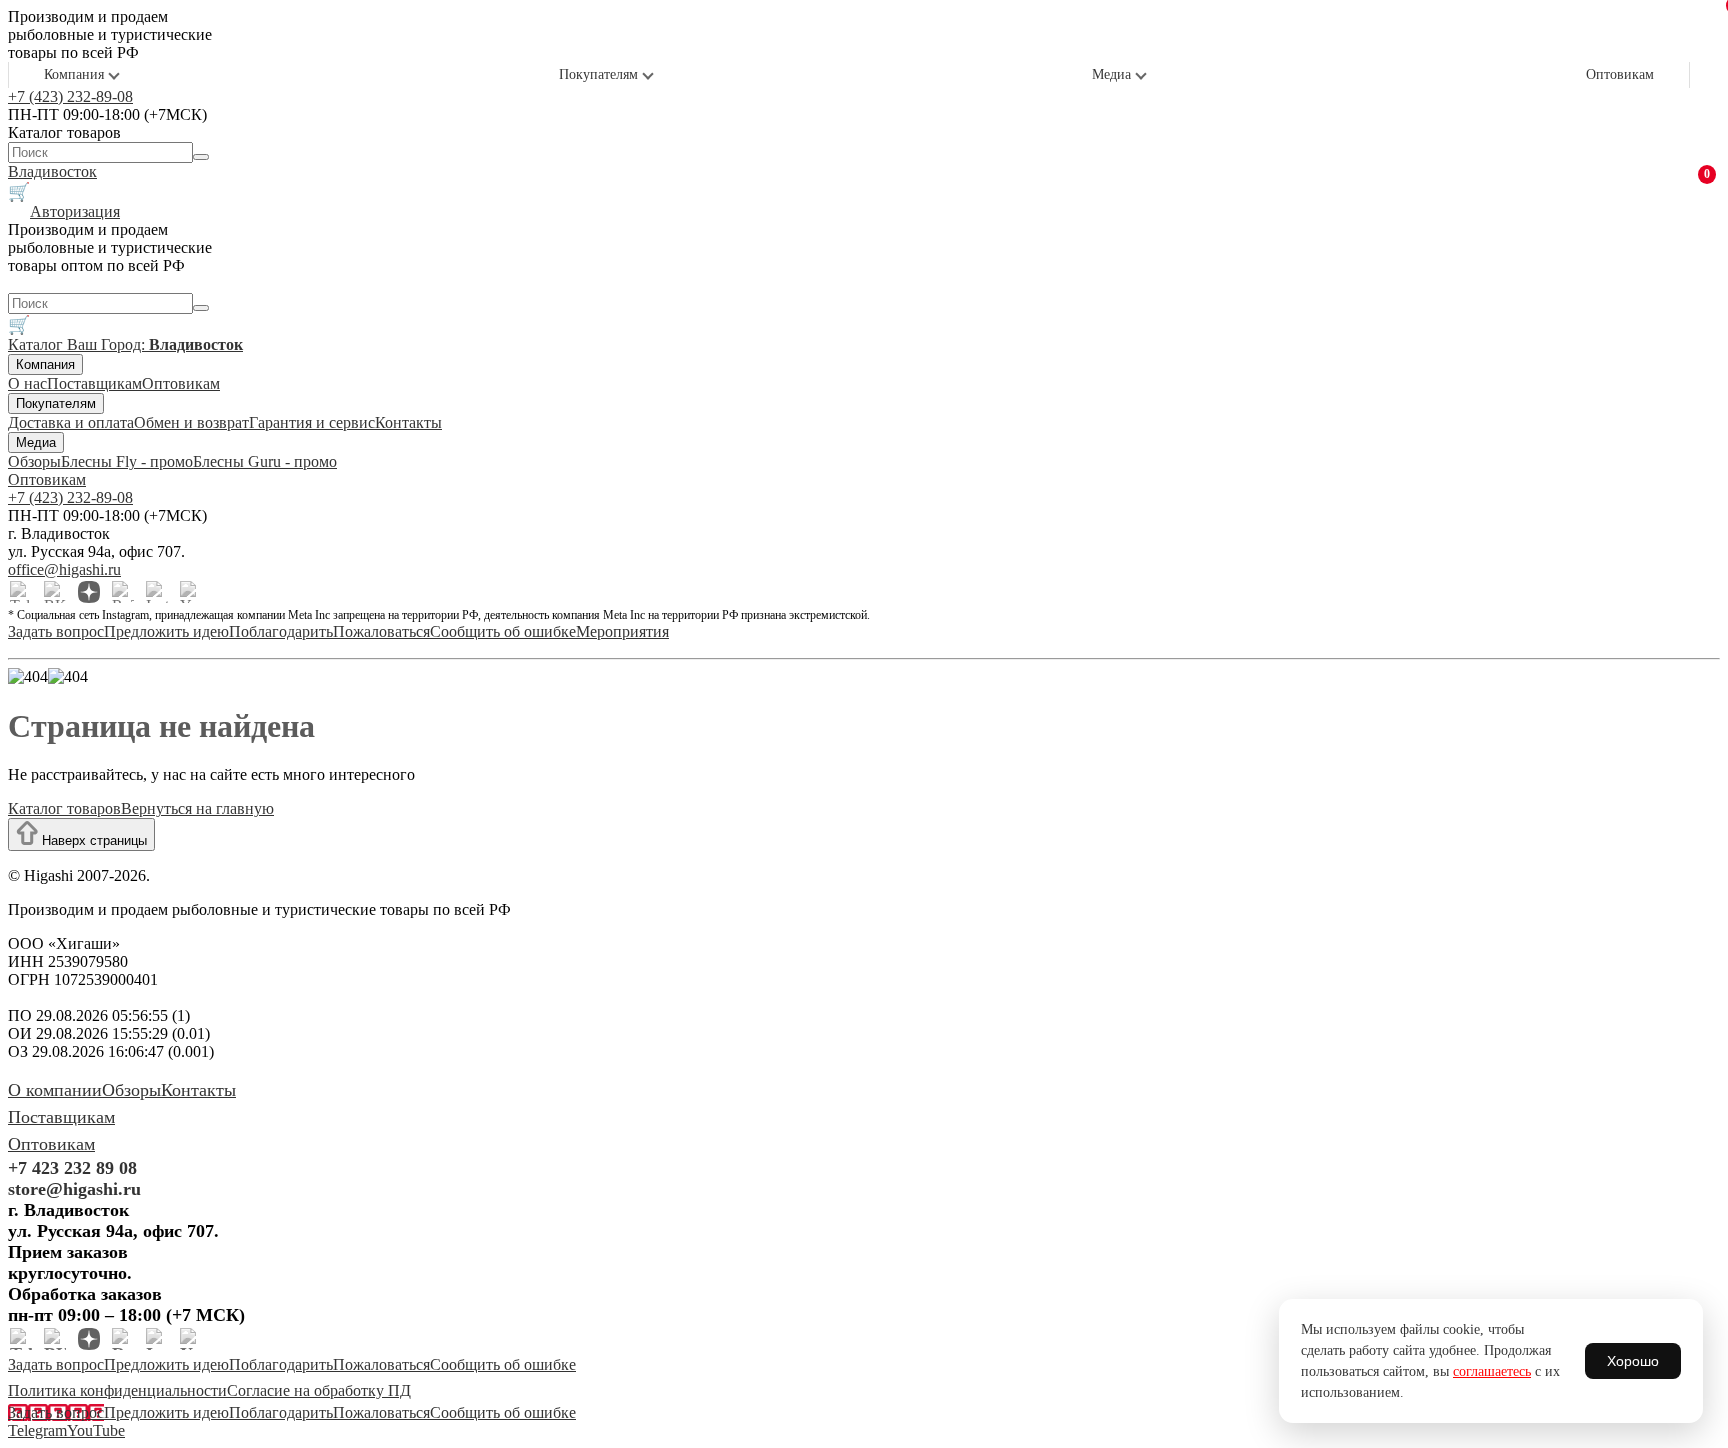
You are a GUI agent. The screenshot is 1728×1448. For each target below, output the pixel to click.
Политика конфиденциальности (117, 1390)
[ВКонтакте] (55, 592)
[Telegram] (21, 592)
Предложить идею (166, 631)
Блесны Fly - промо (127, 461)
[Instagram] (157, 592)
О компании (55, 1090)
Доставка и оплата (71, 422)
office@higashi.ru (64, 569)
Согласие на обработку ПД (319, 1390)
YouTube (96, 1430)
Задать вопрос (56, 631)
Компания (74, 74)
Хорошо (1633, 1361)
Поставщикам (94, 383)
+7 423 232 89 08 (72, 1168)
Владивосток (52, 171)
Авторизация (75, 211)
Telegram (37, 1430)
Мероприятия (622, 631)
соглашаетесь (1492, 1371)
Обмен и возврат (191, 422)
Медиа (1111, 74)
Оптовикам (1620, 74)
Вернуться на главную (197, 808)
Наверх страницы (92, 840)
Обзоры (34, 461)
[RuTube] (123, 592)
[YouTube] (191, 592)
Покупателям (598, 74)
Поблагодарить (281, 631)
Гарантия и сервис (312, 422)
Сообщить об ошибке (503, 631)
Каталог (37, 344)
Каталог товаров (64, 808)
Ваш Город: (155, 344)
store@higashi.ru (74, 1189)
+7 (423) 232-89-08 (70, 96)
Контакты (408, 422)
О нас (27, 383)
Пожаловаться (381, 631)
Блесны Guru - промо (265, 461)
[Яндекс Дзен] (89, 592)
